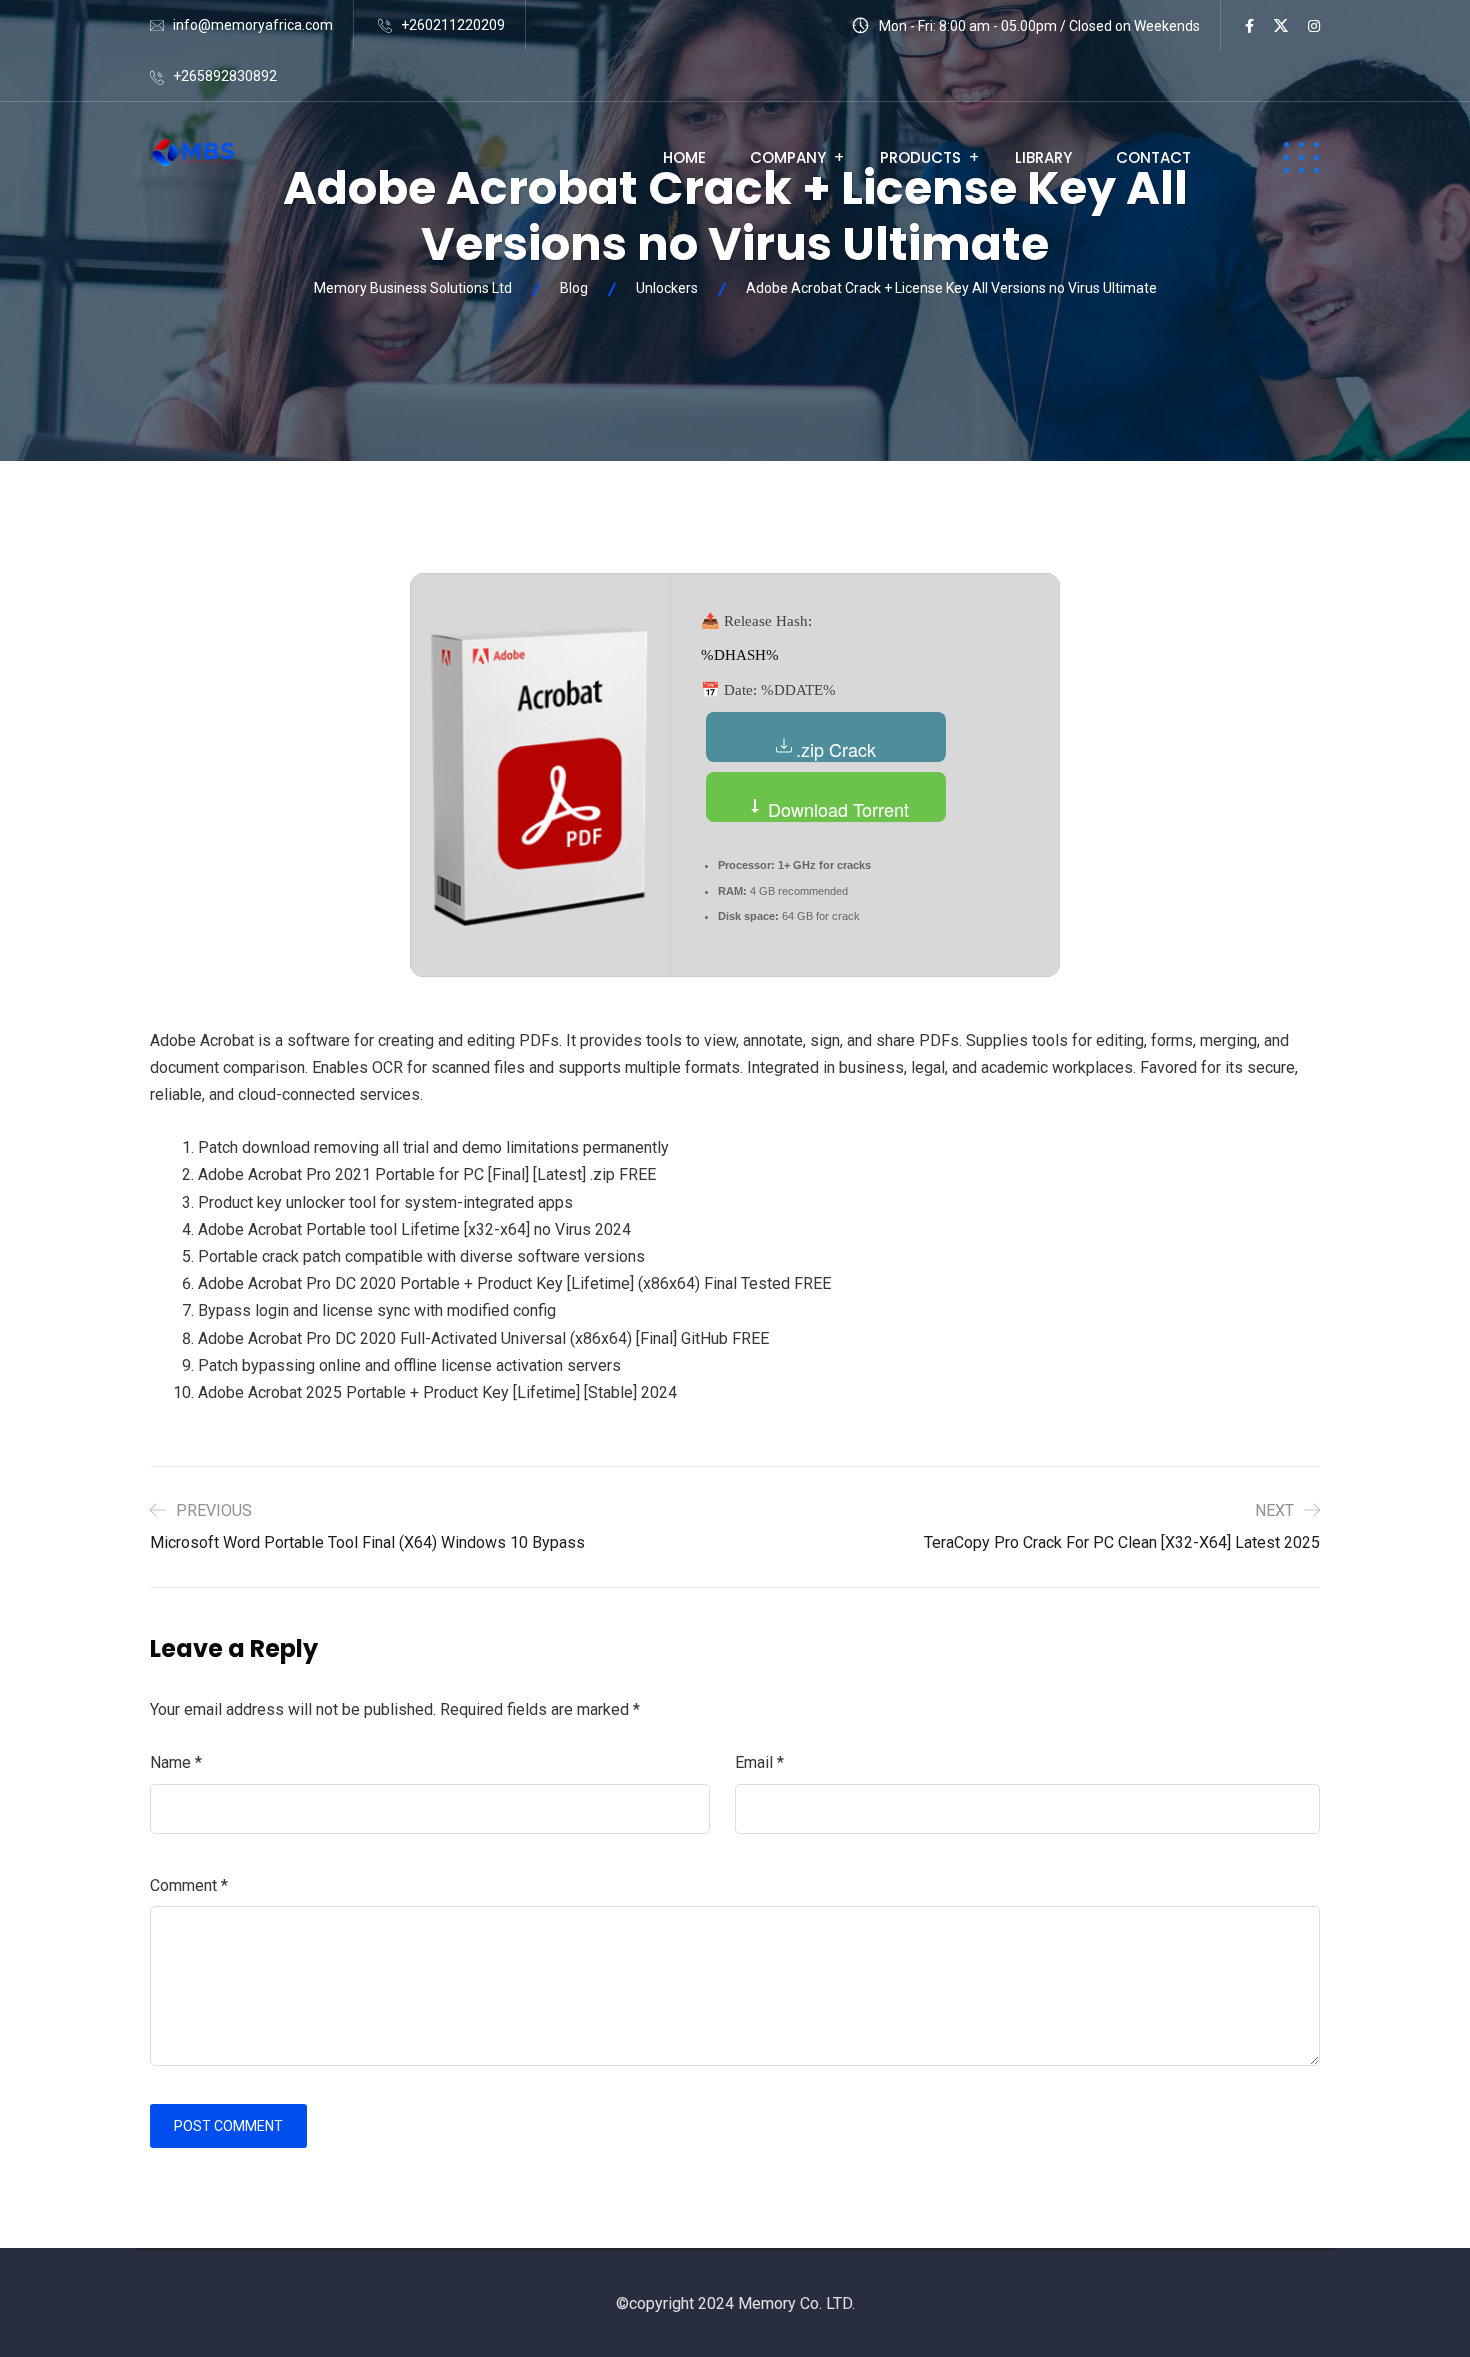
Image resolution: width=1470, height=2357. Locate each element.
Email (759, 1762)
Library (1043, 157)
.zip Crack (836, 749)
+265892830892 (225, 76)
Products (920, 157)
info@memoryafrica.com (253, 25)
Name (176, 1762)
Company (788, 157)
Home (684, 157)
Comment (189, 1885)
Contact (1153, 157)
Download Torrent (836, 809)
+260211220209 (453, 25)
